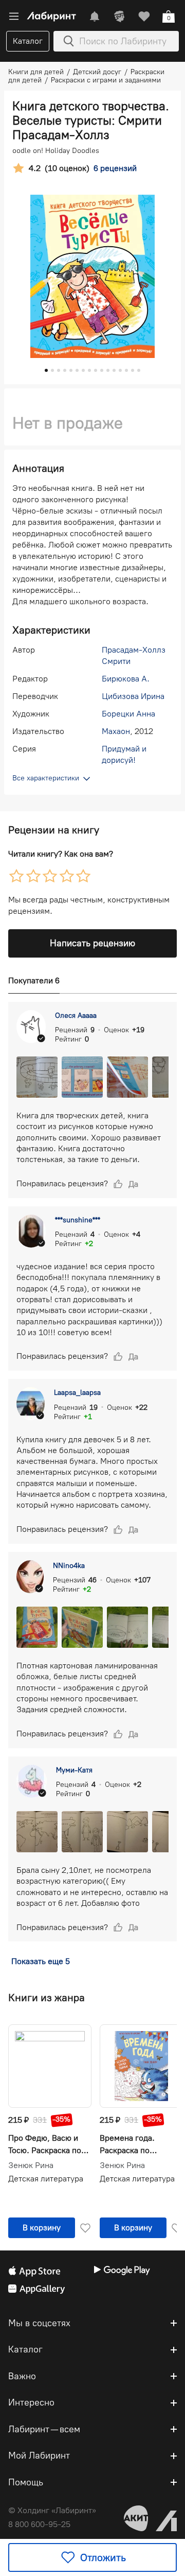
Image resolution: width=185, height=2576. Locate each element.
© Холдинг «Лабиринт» (52, 2510)
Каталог (28, 41)
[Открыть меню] (14, 16)
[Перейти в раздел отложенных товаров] (144, 16)
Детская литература (46, 2179)
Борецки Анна (128, 714)
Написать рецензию (92, 943)
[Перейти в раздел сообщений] (95, 16)
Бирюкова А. (126, 679)
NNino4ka (69, 1566)
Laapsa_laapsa (77, 1393)
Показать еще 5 (41, 1961)
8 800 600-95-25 (39, 2524)
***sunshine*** (78, 1220)
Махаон (116, 731)
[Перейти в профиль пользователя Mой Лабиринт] (119, 16)
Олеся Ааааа (76, 1016)
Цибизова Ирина (133, 696)
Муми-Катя (74, 1770)
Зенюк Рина (31, 2165)
